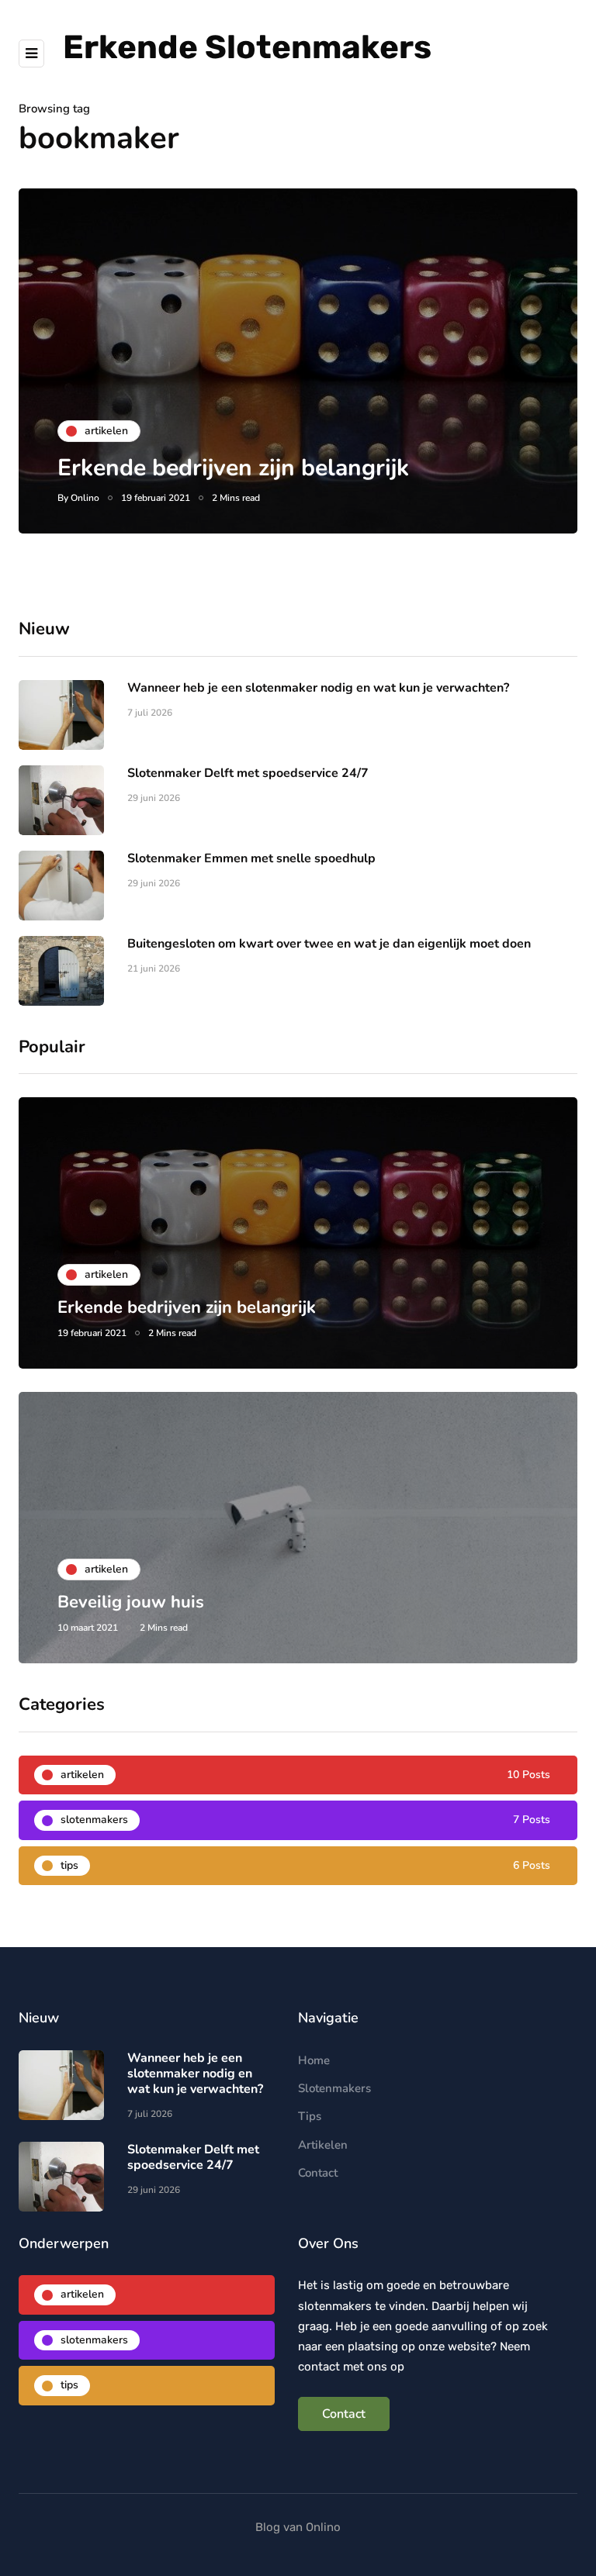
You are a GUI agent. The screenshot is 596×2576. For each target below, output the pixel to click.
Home (314, 2060)
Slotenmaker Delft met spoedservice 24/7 (248, 773)
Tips (310, 2116)
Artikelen (323, 2145)
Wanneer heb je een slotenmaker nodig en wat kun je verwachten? (318, 688)
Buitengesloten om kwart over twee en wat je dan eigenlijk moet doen (329, 944)
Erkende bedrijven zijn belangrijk (233, 468)
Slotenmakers (334, 2088)
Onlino (85, 498)
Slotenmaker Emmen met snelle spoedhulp (251, 858)
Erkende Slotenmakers (247, 47)
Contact (318, 2173)
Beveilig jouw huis (131, 1602)
